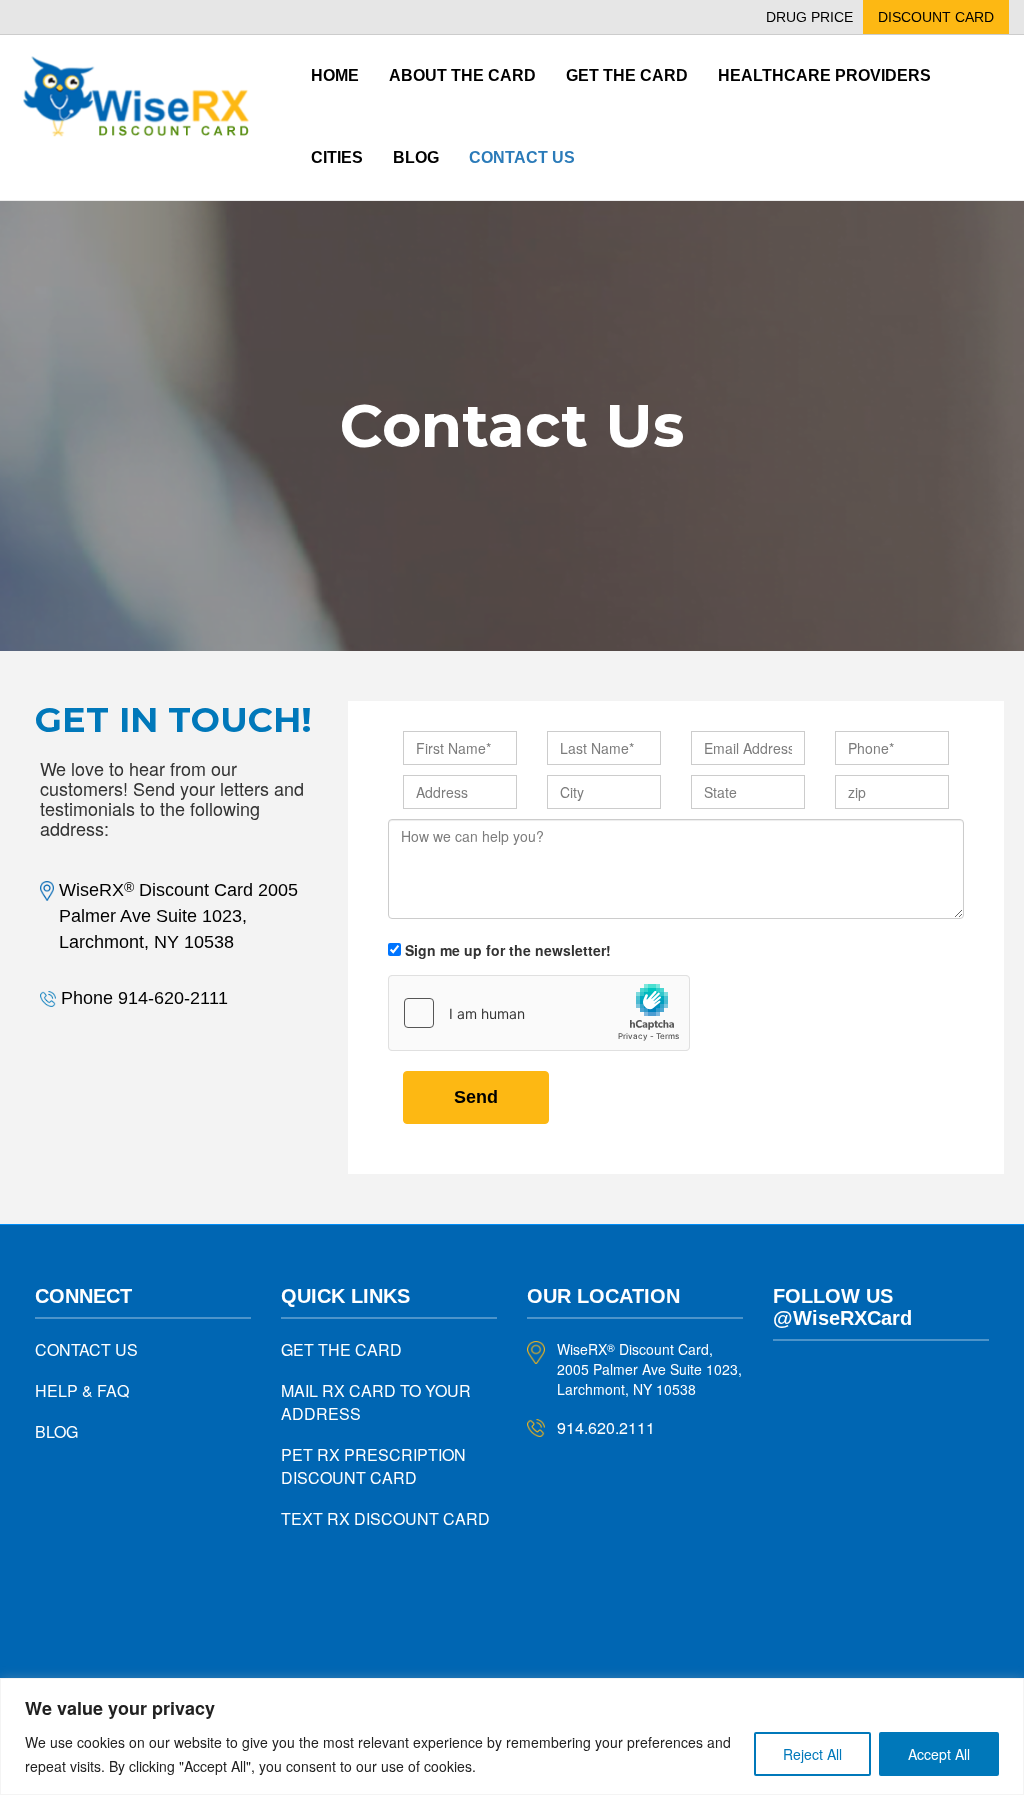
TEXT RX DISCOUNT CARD (385, 1518)
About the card (462, 75)
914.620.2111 (606, 1427)
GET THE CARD (341, 1349)
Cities (337, 157)
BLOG (56, 1431)
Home (335, 75)
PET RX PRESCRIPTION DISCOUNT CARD (373, 1466)
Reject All (812, 1754)
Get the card (627, 75)
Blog (416, 157)
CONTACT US (86, 1349)
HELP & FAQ (82, 1390)
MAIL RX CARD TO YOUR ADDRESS (376, 1402)
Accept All (939, 1754)
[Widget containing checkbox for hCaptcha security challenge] (539, 1013)
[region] (512, 1736)
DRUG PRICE (809, 17)
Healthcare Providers (824, 75)
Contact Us (522, 157)
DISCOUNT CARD (936, 17)
